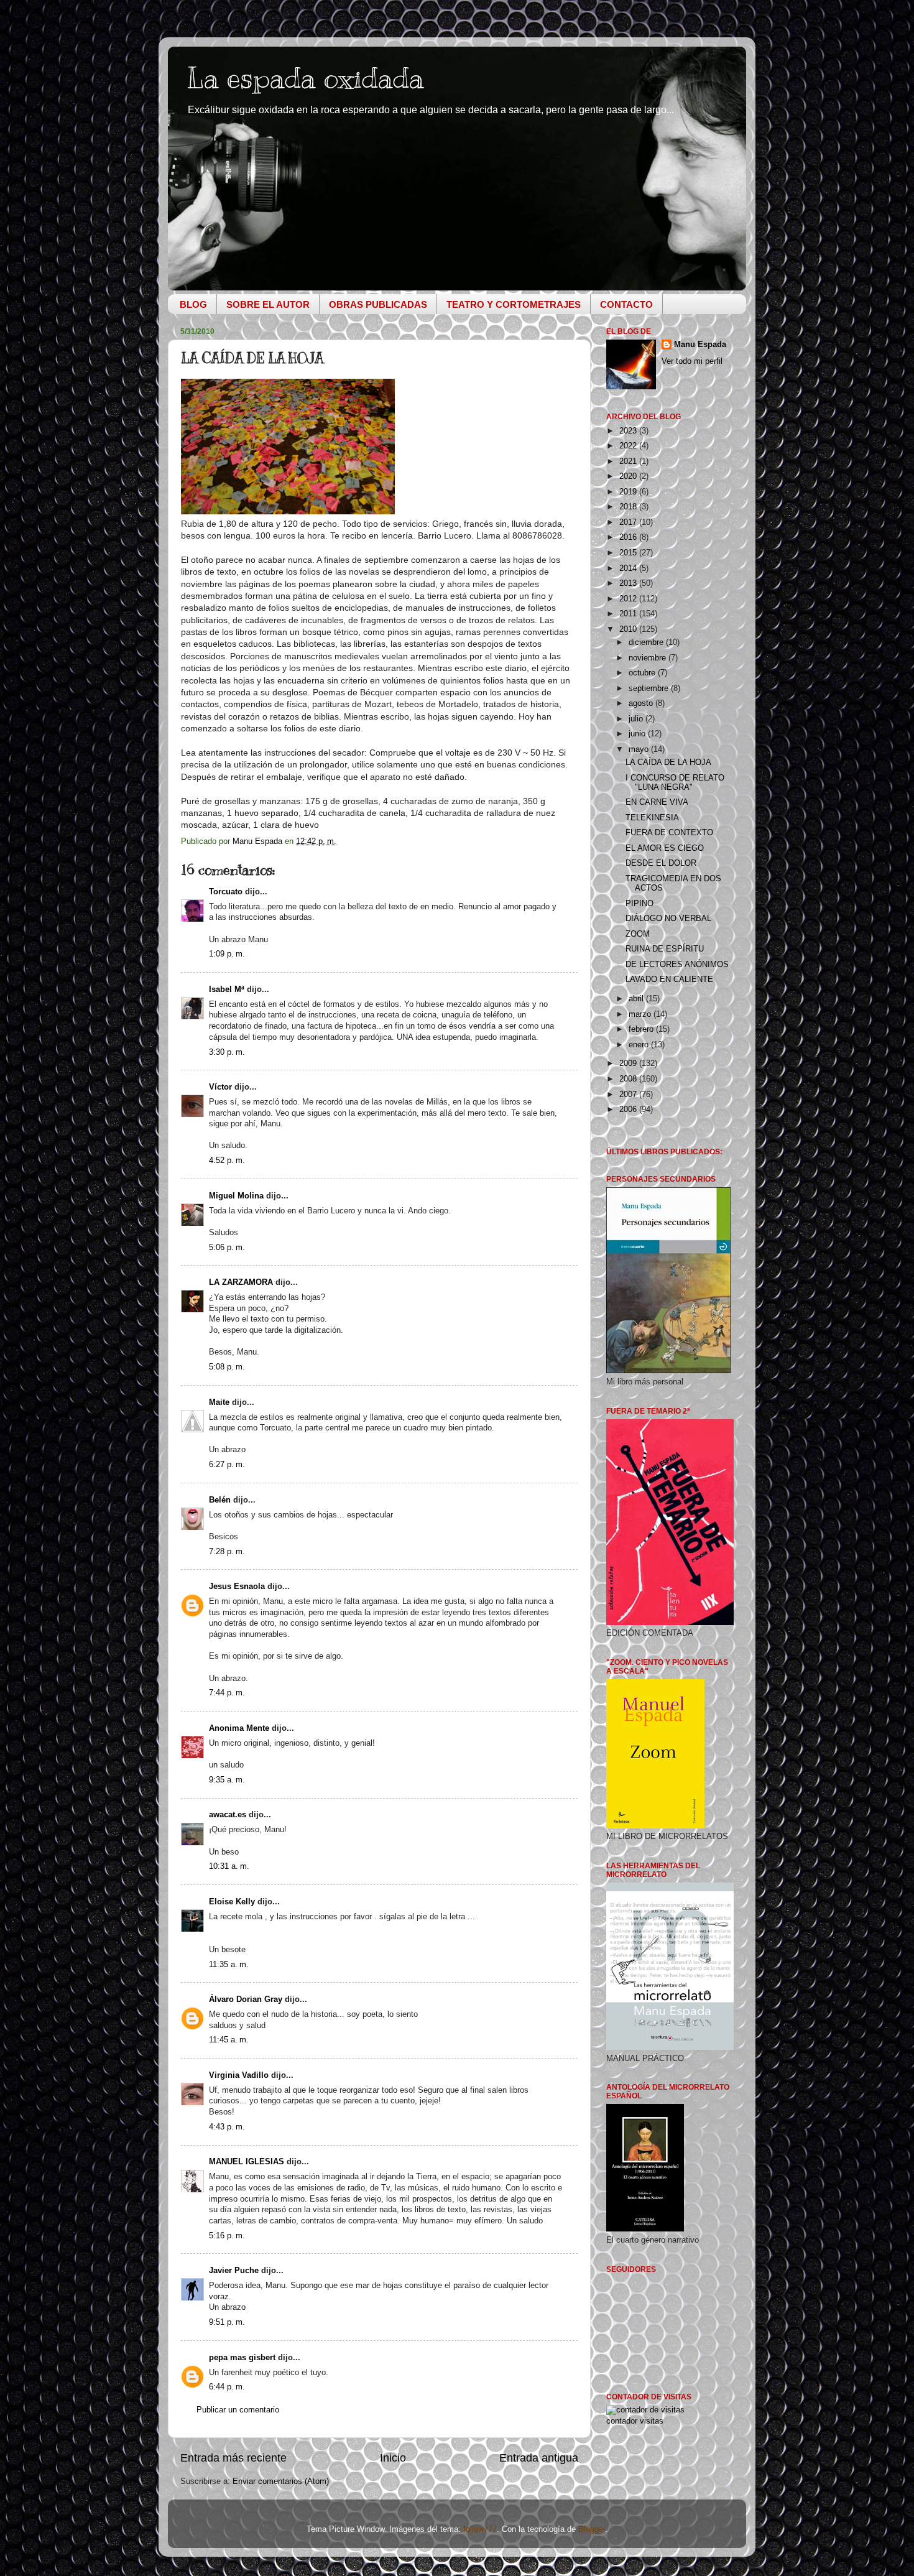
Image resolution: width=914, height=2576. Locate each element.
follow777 (480, 2529)
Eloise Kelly (232, 1902)
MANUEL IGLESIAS (247, 2162)
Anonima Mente (239, 1728)
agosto (642, 703)
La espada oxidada (305, 78)
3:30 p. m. (227, 1052)
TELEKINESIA (652, 818)
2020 (629, 476)
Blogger (592, 2529)
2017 (629, 522)
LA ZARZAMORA (241, 1282)
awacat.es (228, 1815)
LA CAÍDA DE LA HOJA (668, 762)
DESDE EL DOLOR (661, 863)
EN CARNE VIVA (657, 802)
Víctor (220, 1087)
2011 (629, 614)
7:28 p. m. (227, 1552)
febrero (642, 1029)
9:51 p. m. (227, 2322)
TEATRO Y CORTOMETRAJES (514, 304)
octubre (643, 673)
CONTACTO (626, 304)
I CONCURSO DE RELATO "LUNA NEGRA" (675, 783)
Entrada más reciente (233, 2458)
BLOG (193, 304)
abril (637, 999)
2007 (629, 1095)
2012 (629, 599)
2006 (629, 1110)
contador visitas (635, 2421)
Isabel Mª (227, 989)
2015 (629, 553)
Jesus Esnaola (237, 1587)
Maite (219, 1402)
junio (638, 734)
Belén (220, 1500)
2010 (629, 629)
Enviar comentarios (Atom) (281, 2481)
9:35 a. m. (227, 1780)
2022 (629, 446)
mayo (640, 749)
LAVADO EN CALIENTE (669, 980)
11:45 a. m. (229, 2040)
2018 (629, 507)
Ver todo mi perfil (692, 361)
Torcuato (226, 892)
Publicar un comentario (238, 2410)
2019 (629, 492)
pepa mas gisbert (242, 2358)
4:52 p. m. (227, 1161)
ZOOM (638, 934)
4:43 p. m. (227, 2127)
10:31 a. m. (229, 1866)
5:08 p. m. (227, 1367)
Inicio (393, 2458)
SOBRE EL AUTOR (268, 304)
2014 (629, 568)
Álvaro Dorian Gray (246, 1999)
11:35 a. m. (229, 1965)
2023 (629, 431)
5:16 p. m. (227, 2236)
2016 (629, 537)
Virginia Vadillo (239, 2075)
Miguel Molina (236, 1196)
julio (637, 719)
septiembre (650, 688)
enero (640, 1045)
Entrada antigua (539, 2458)
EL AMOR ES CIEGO (665, 848)
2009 (629, 1063)
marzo (641, 1014)
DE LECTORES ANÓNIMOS (677, 965)
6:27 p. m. (227, 1465)
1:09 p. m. (227, 954)
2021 (629, 461)
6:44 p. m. (227, 2387)
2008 (629, 1079)
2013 (629, 583)
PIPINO (639, 904)
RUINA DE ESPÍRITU (665, 949)
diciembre (647, 642)
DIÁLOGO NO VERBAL (668, 919)
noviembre (649, 658)
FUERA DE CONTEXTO (669, 833)
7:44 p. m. (227, 1693)
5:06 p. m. (227, 1248)
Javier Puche (234, 2271)
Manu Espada (700, 345)
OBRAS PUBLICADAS (378, 304)
